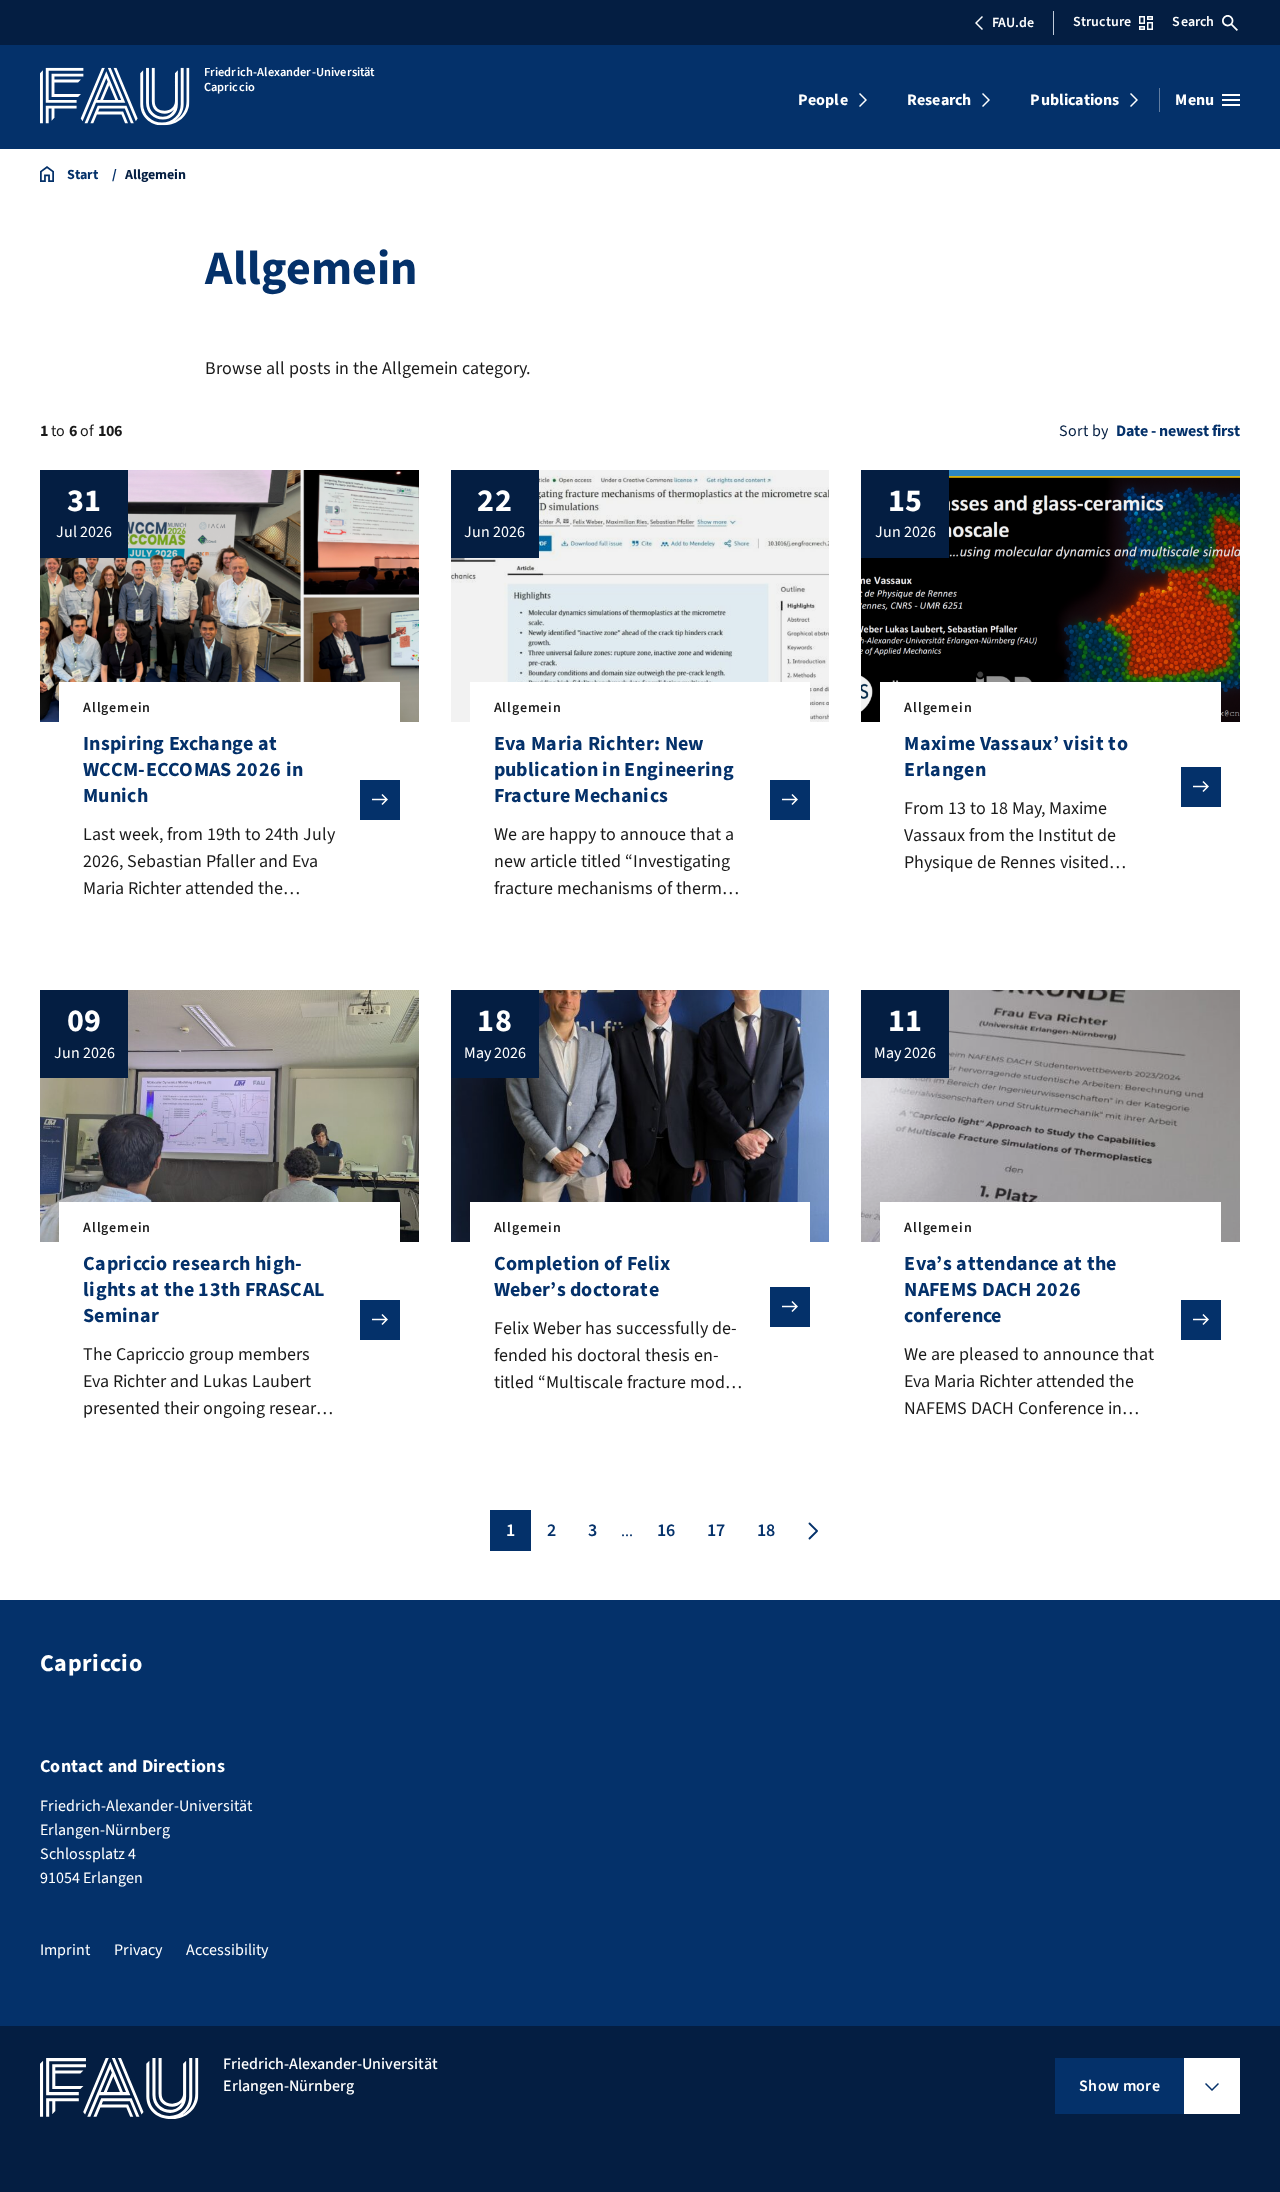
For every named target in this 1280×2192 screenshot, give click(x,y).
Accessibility (227, 1950)
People (823, 100)
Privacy (138, 1950)
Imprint (65, 1950)
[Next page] (811, 1530)
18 (766, 1530)
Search (1193, 22)
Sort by (1083, 431)
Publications (1074, 100)
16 (666, 1530)
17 (716, 1530)
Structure (1102, 22)
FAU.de (1013, 23)
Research (939, 100)
